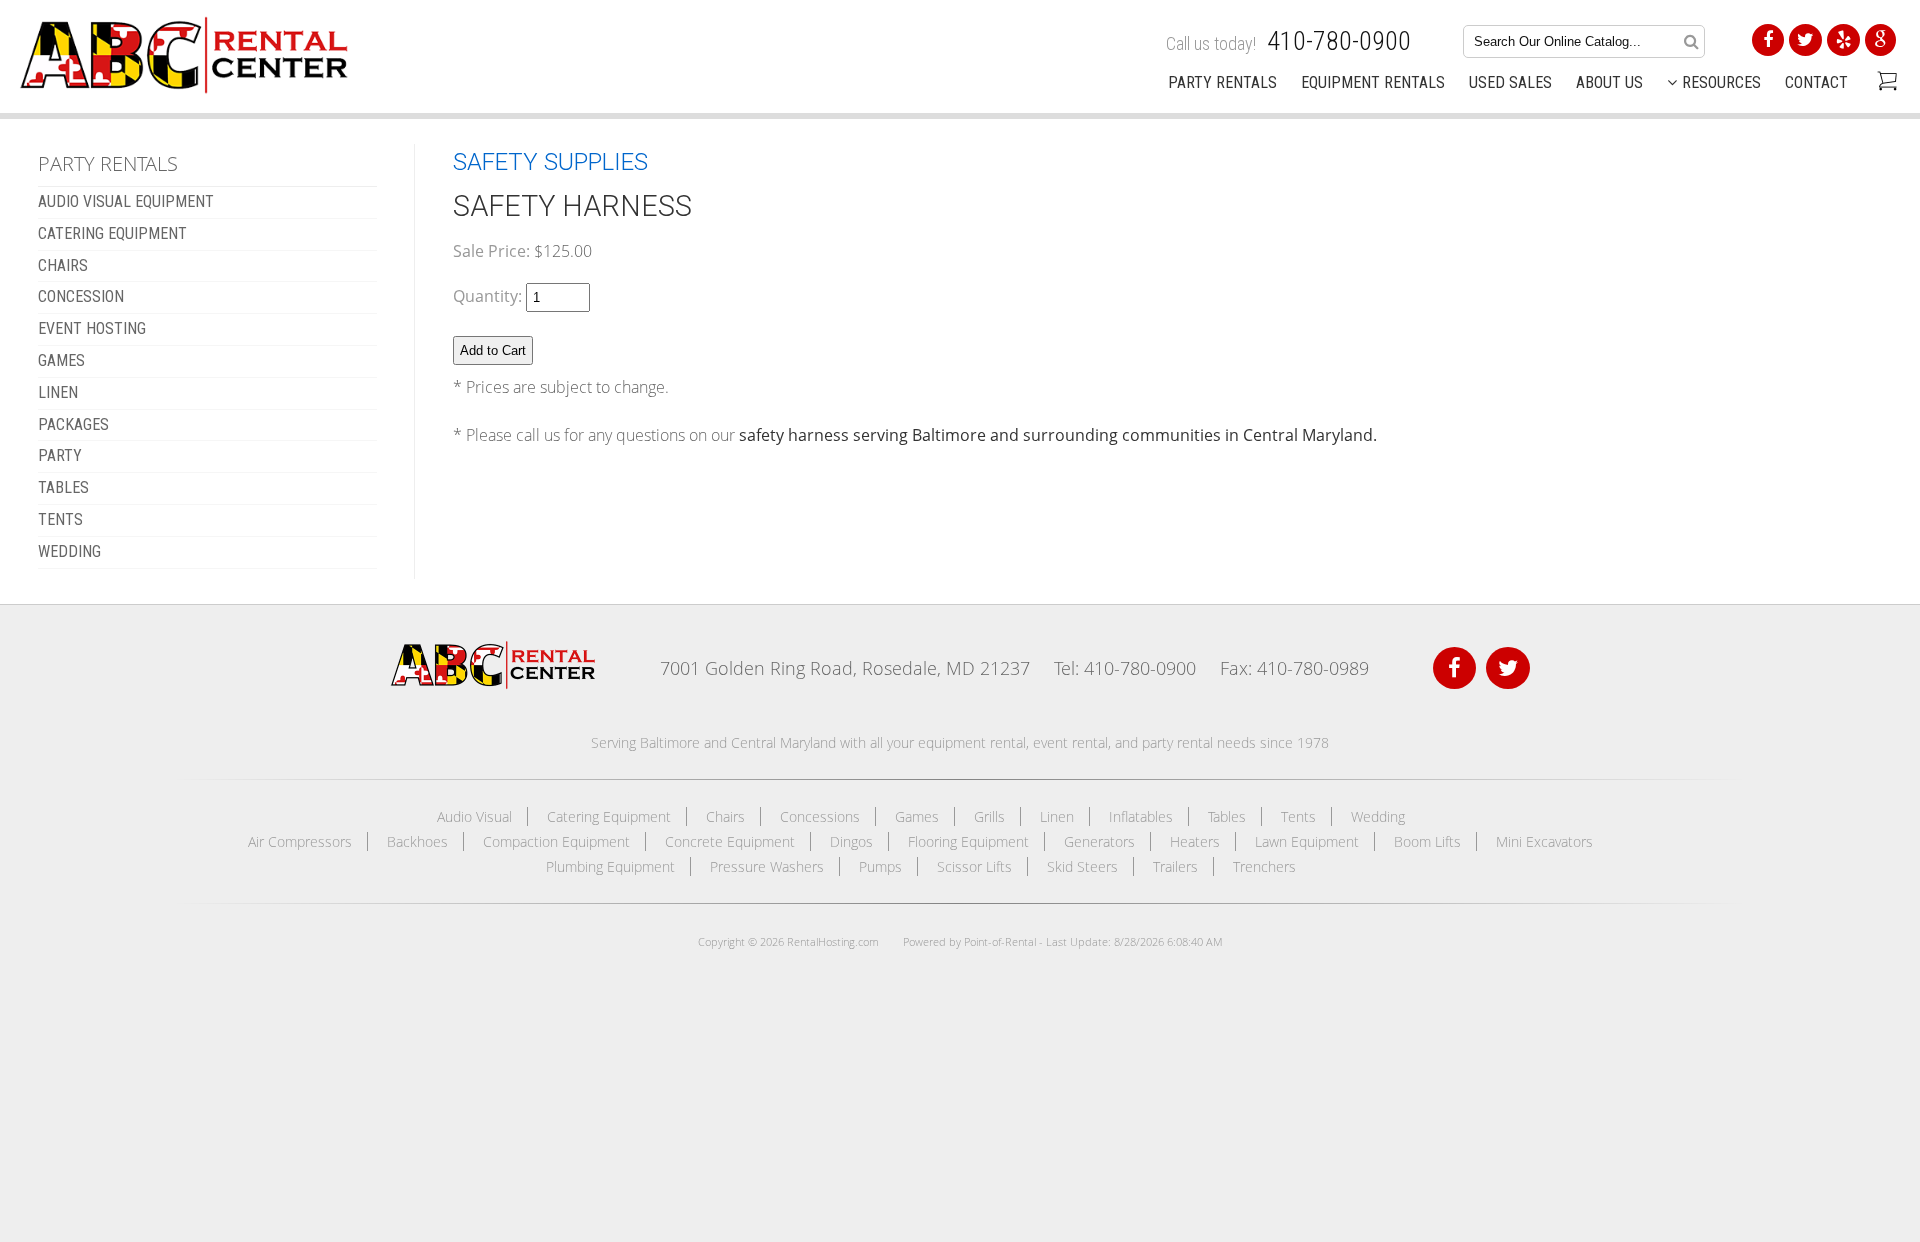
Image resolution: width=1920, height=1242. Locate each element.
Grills (989, 816)
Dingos (851, 841)
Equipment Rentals (1373, 82)
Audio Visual (474, 816)
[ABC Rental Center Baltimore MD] (493, 684)
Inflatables (1141, 816)
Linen (1057, 816)
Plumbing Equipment (610, 866)
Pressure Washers (767, 866)
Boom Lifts (1427, 841)
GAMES (61, 360)
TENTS (60, 519)
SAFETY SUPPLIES (550, 162)
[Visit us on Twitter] (1508, 668)
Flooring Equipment (968, 841)
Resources (1721, 82)
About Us (1609, 82)
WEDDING (69, 551)
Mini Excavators (1544, 841)
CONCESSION (81, 296)
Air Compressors (300, 841)
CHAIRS (63, 265)
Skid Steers (1082, 866)
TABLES (63, 487)
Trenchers (1264, 866)
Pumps (880, 866)
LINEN (58, 392)
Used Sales (1510, 82)
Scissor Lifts (974, 866)
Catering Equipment (609, 816)
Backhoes (417, 841)
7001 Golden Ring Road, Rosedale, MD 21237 (845, 668)
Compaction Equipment (556, 841)
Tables (1227, 816)
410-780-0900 (1339, 41)
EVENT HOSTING (92, 328)
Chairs (725, 816)
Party (60, 455)
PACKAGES (73, 424)
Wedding (1378, 816)
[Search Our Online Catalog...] (1691, 41)
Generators (1099, 841)
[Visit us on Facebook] (1454, 668)
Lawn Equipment (1307, 841)
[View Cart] (1884, 83)
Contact (1816, 82)
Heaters (1195, 841)
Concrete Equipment (730, 841)
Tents (1298, 816)
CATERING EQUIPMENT (112, 233)
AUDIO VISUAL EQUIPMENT (126, 201)
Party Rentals (1222, 82)
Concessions (820, 816)
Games (917, 816)
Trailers (1175, 866)
